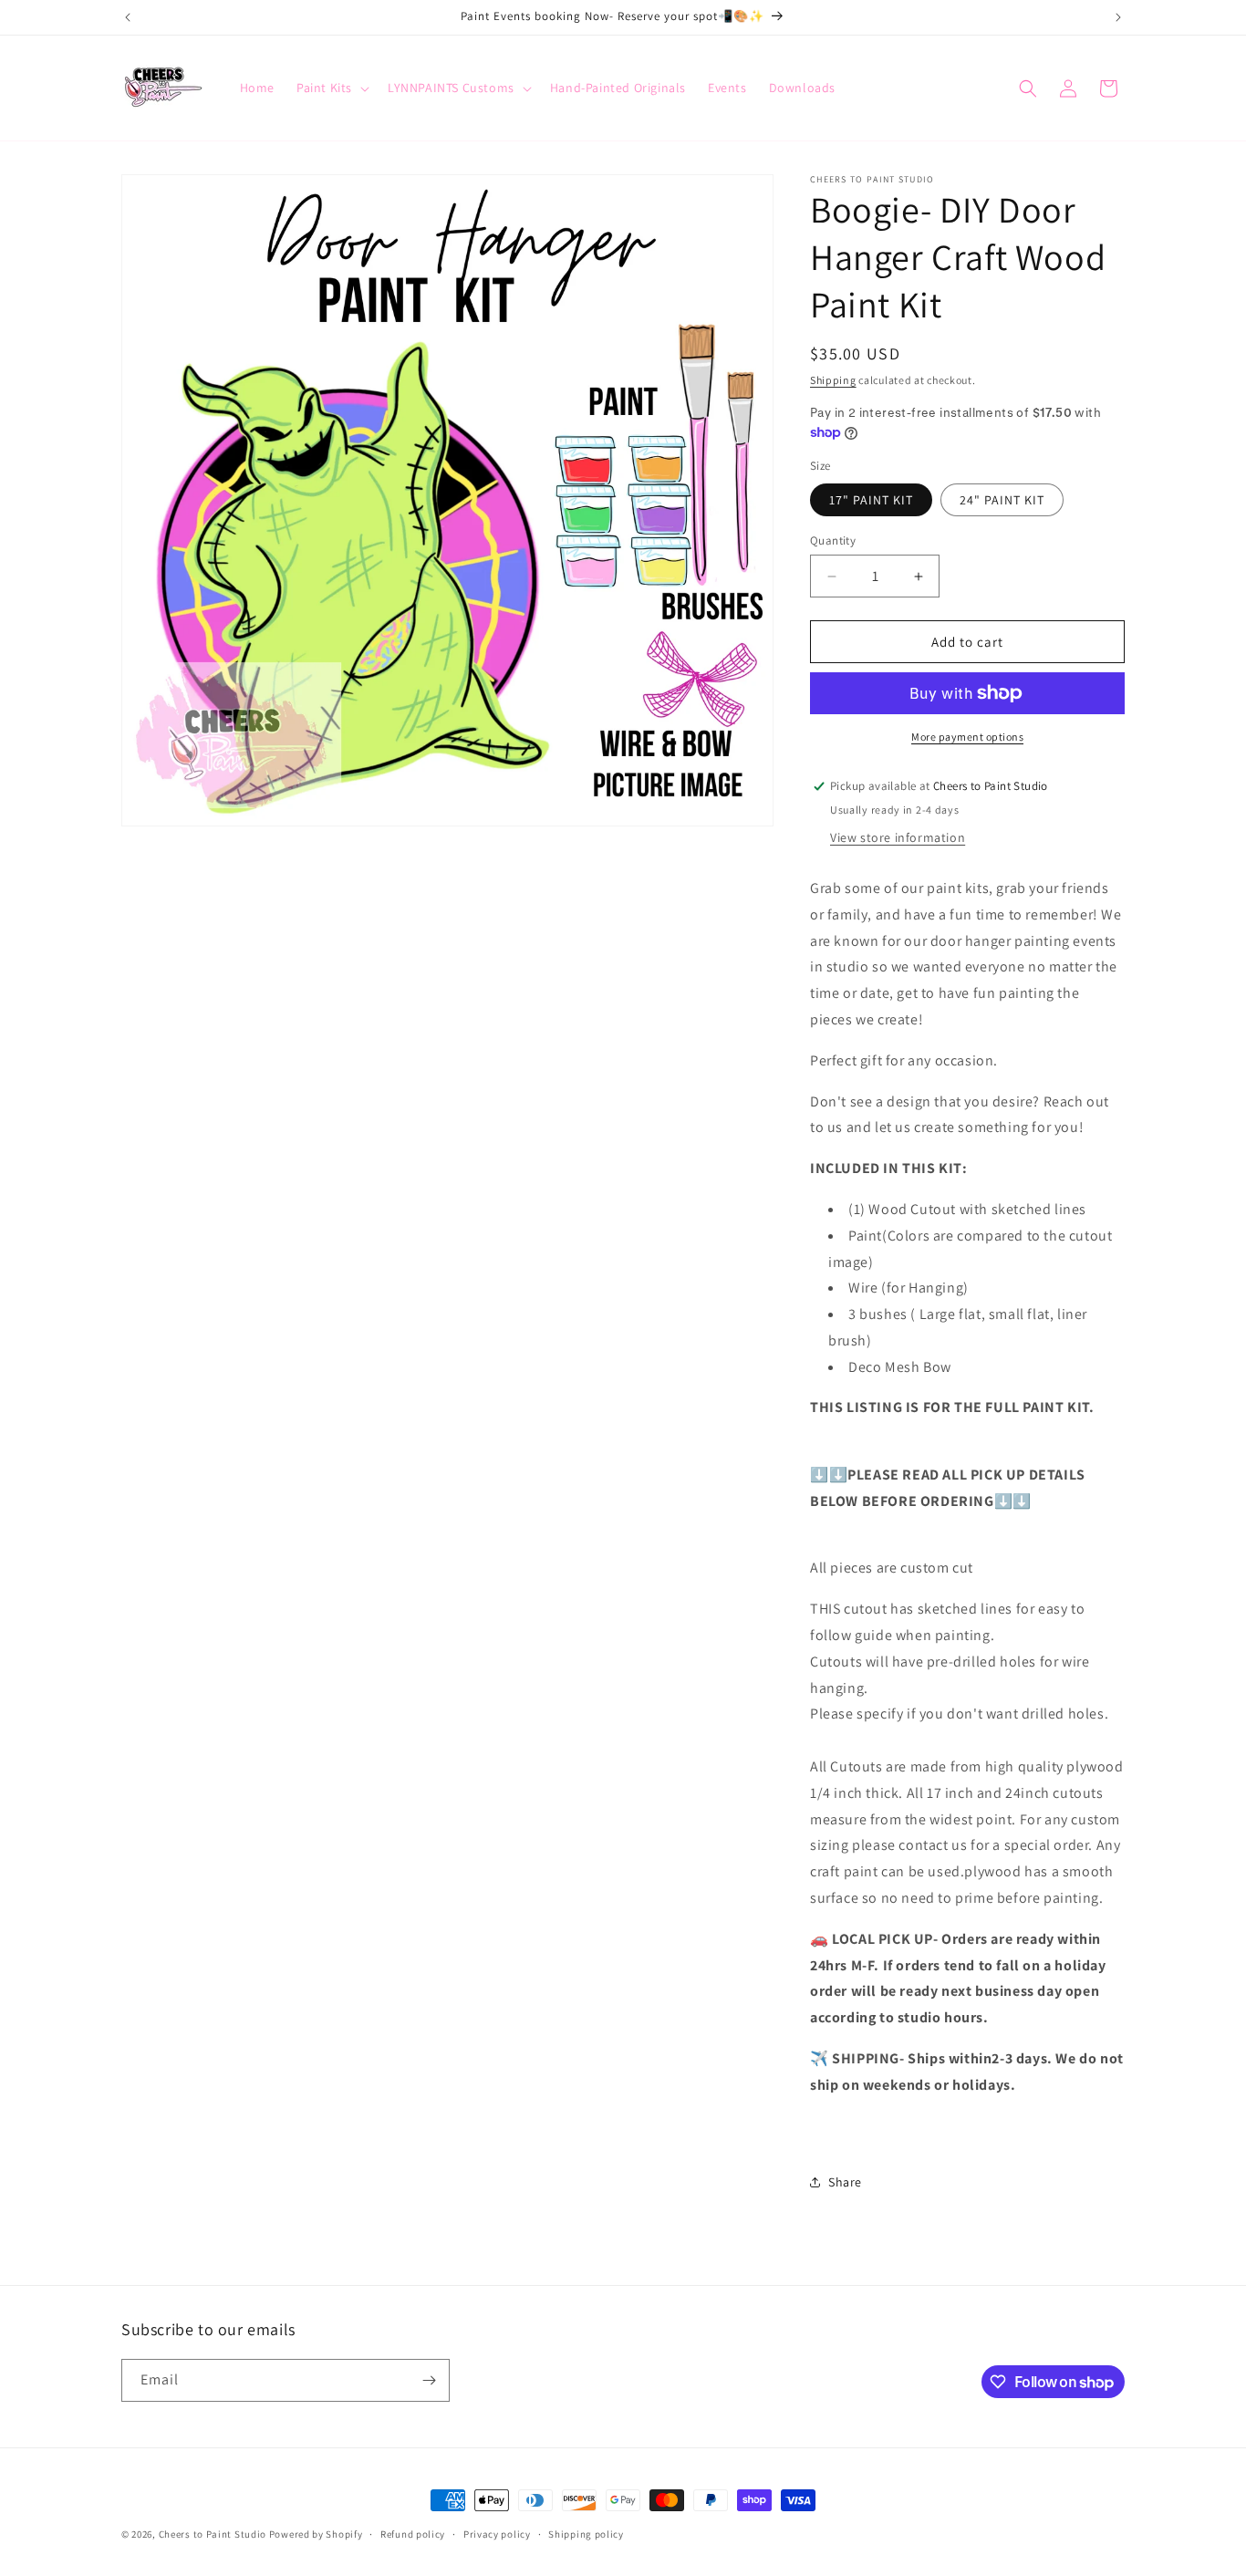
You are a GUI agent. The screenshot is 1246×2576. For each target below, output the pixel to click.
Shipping (833, 380)
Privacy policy (497, 2534)
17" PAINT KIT (871, 500)
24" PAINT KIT (1002, 500)
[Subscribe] (429, 2380)
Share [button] (845, 2182)
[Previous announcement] (128, 17)
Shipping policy (586, 2534)
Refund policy (413, 2534)
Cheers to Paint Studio (213, 2534)
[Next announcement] (1118, 17)
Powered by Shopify (316, 2534)
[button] (331, 88)
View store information (898, 837)
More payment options (967, 737)
